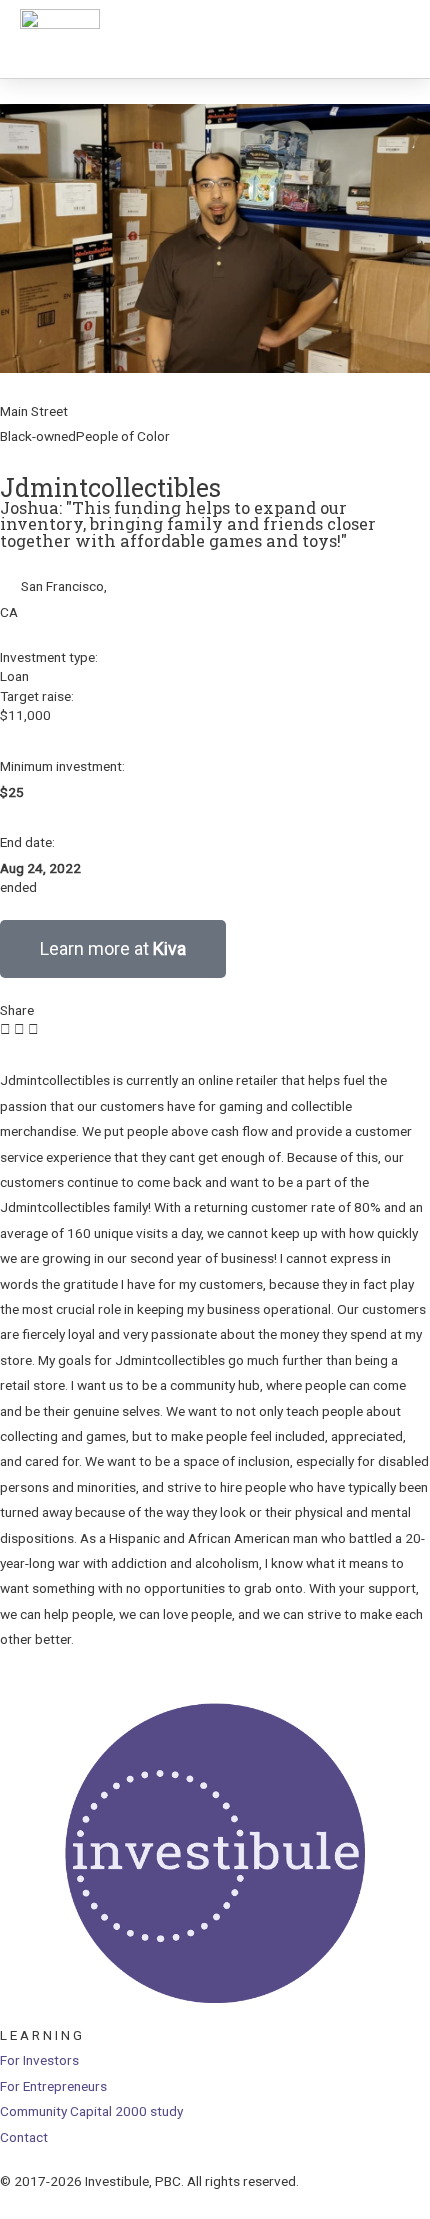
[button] (5, 1029)
